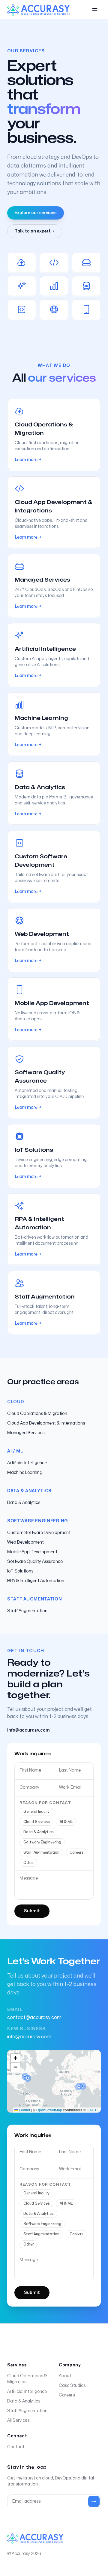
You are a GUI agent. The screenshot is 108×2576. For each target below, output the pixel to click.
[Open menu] (95, 10)
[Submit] (94, 2501)
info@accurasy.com (29, 2037)
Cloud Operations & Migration (37, 1414)
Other (28, 1863)
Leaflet (24, 2110)
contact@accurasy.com (34, 2018)
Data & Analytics (24, 1503)
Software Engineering (42, 1842)
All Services (18, 2420)
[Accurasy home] (35, 2538)
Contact (16, 2447)
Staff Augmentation (27, 1611)
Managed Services (26, 1433)
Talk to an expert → (35, 231)
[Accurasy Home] (38, 10)
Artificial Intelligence (27, 1463)
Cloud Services (36, 1822)
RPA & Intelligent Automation (36, 1581)
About (65, 2376)
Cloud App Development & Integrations (46, 1423)
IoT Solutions (20, 1571)
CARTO (93, 2110)
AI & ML (66, 1822)
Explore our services (36, 213)
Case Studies (72, 2385)
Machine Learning (25, 1472)
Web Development (25, 1542)
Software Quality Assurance (35, 1562)
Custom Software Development (39, 1533)
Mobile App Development (32, 1552)
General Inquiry (36, 1812)
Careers (76, 1852)
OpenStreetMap (49, 2110)
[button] (28, 2078)
